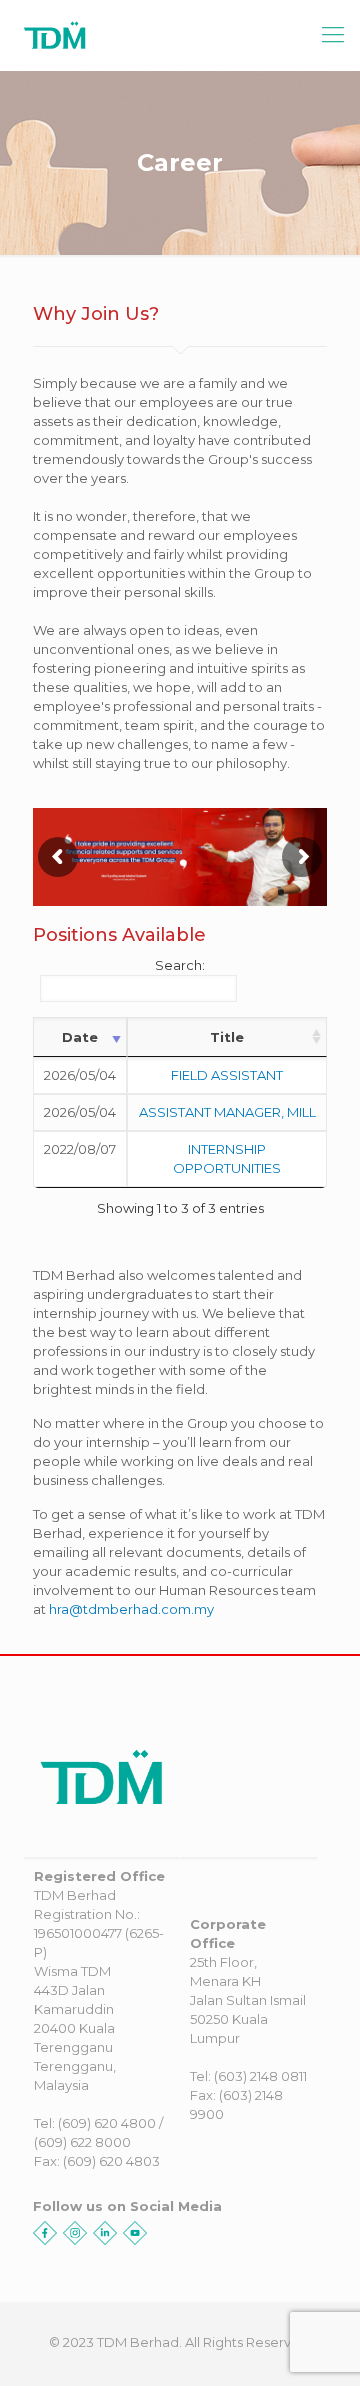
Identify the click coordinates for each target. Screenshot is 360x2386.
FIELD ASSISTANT (227, 1075)
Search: (180, 965)
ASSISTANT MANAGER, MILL (227, 1112)
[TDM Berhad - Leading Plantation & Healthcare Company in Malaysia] (150, 35)
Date (80, 1037)
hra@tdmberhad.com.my (131, 1609)
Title (227, 1037)
